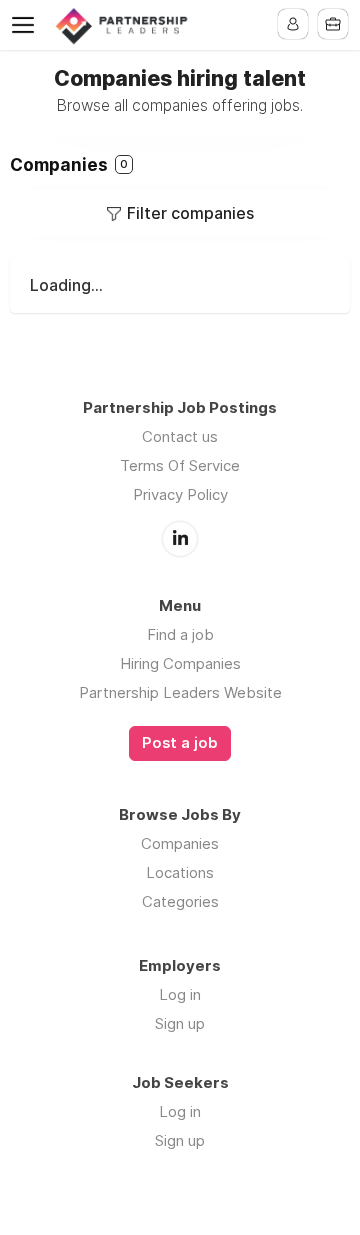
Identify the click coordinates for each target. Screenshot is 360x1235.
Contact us (180, 436)
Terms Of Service (180, 465)
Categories (180, 901)
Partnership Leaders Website (180, 692)
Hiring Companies (180, 663)
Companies (180, 843)
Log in (180, 994)
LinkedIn (180, 539)
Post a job (180, 743)
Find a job (180, 634)
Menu (27, 25)
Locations (180, 872)
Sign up (180, 1023)
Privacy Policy (180, 494)
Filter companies (190, 213)
